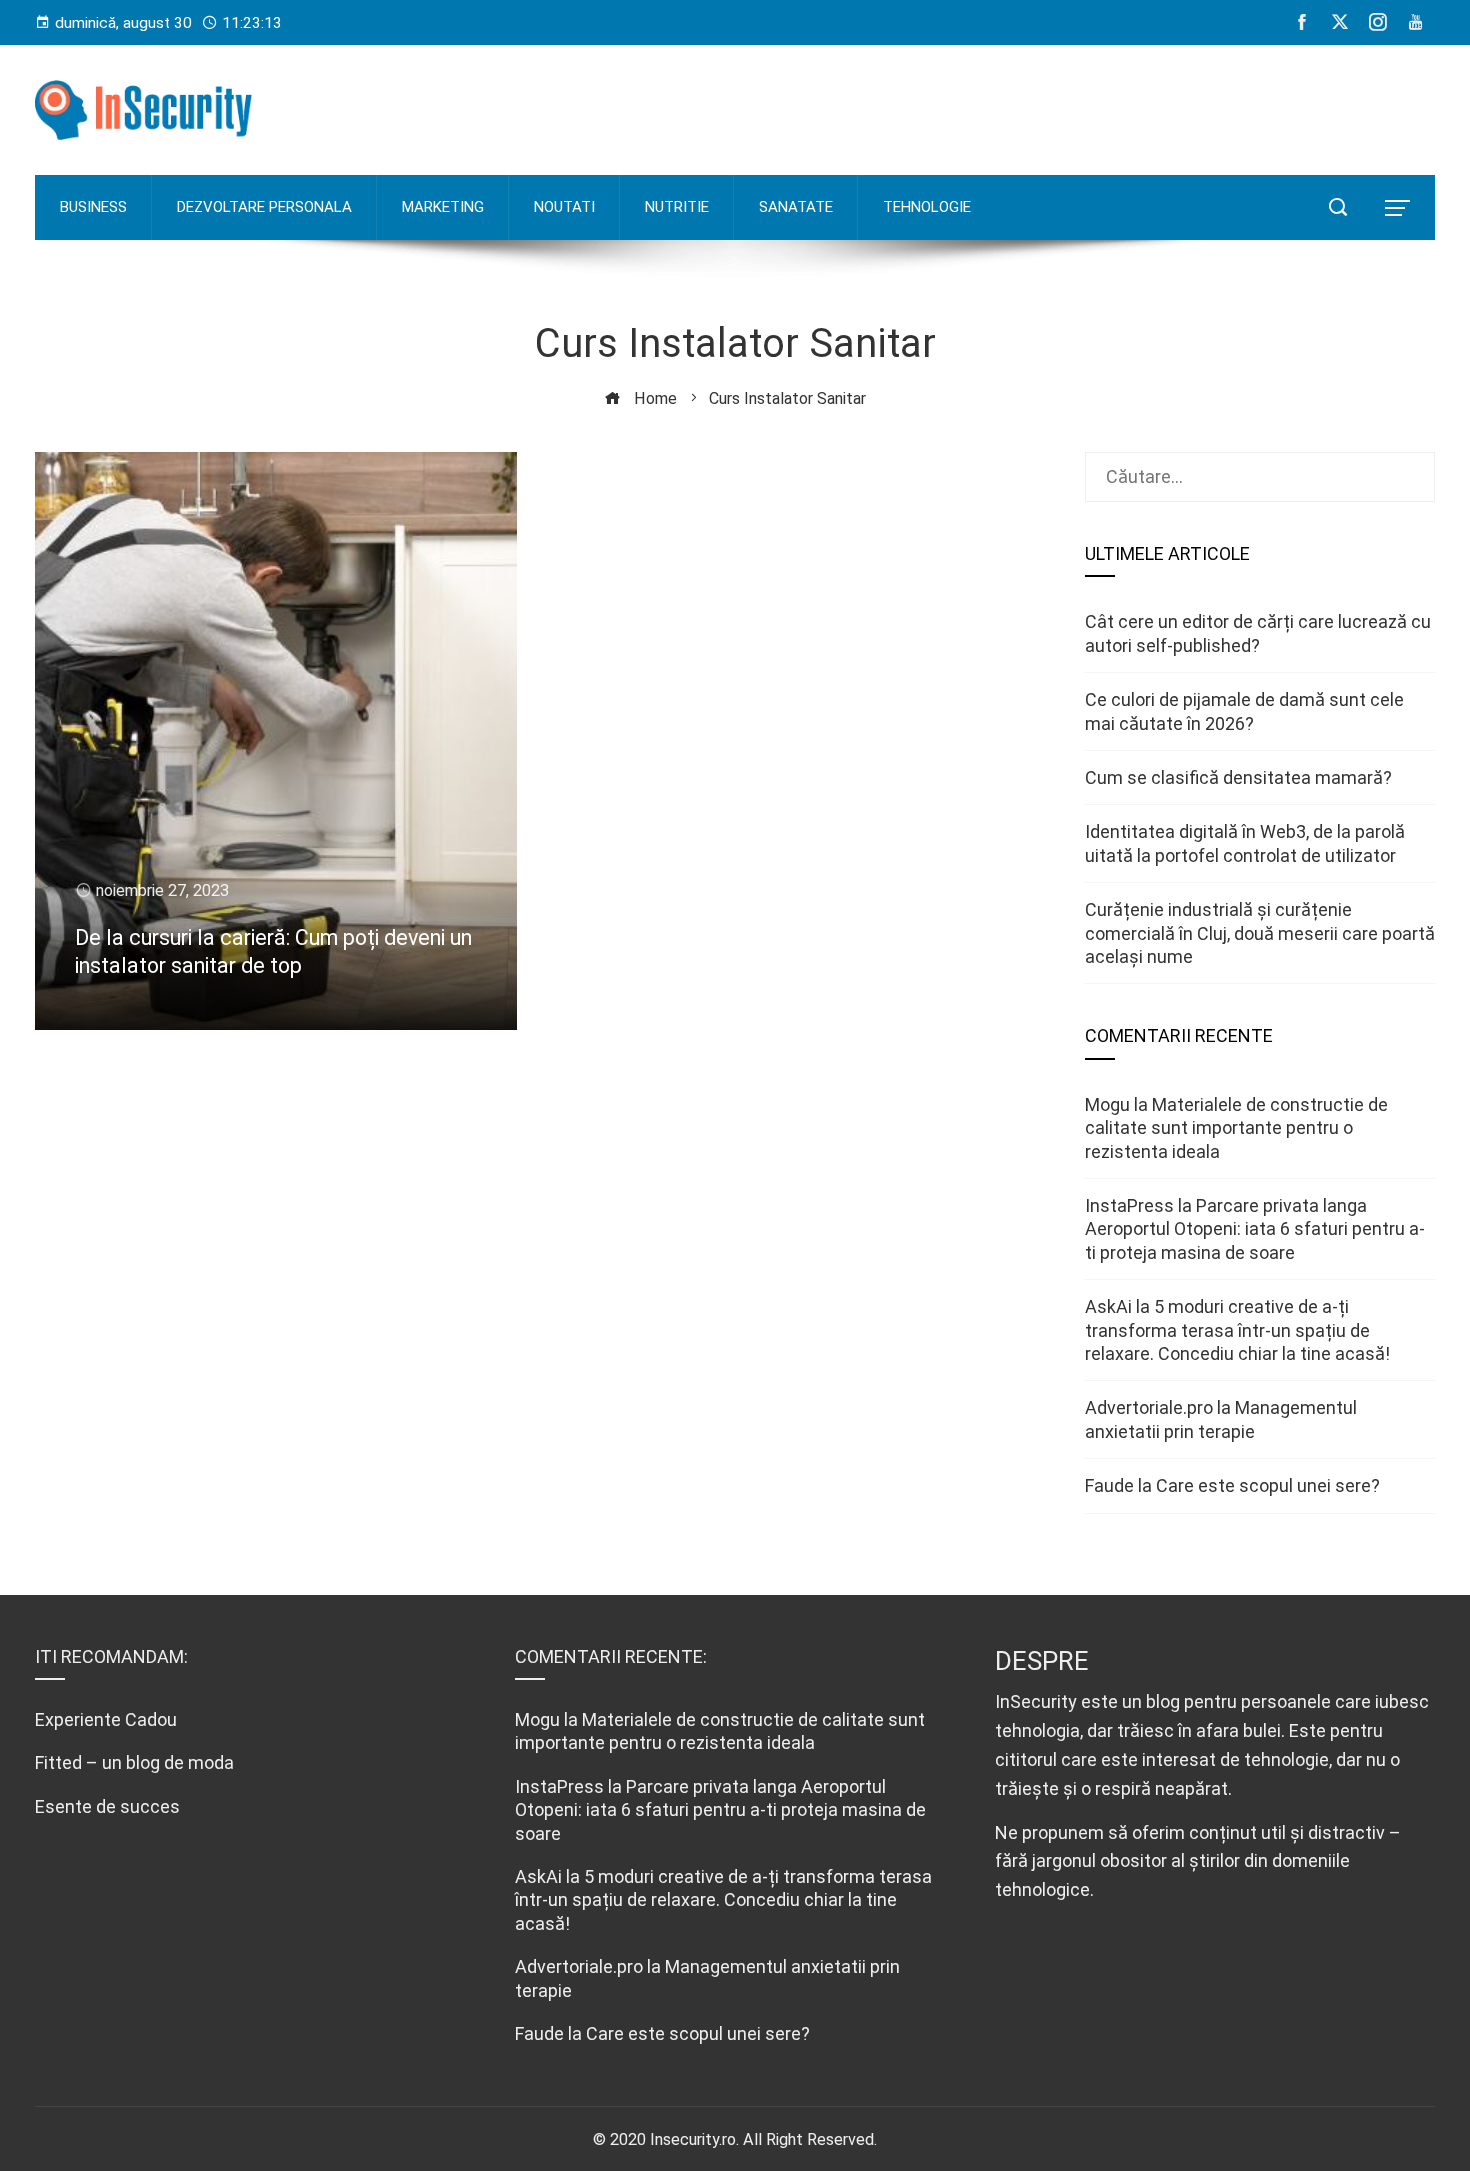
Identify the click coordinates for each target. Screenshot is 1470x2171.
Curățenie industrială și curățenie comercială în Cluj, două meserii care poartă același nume (1260, 933)
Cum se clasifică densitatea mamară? (1238, 777)
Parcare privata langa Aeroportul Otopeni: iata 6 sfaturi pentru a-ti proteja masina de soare (1255, 1229)
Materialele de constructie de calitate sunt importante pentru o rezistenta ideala (1236, 1128)
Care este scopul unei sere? (1268, 1485)
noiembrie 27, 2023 (162, 890)
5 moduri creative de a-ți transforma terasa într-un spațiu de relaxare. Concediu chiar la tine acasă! (1237, 1330)
